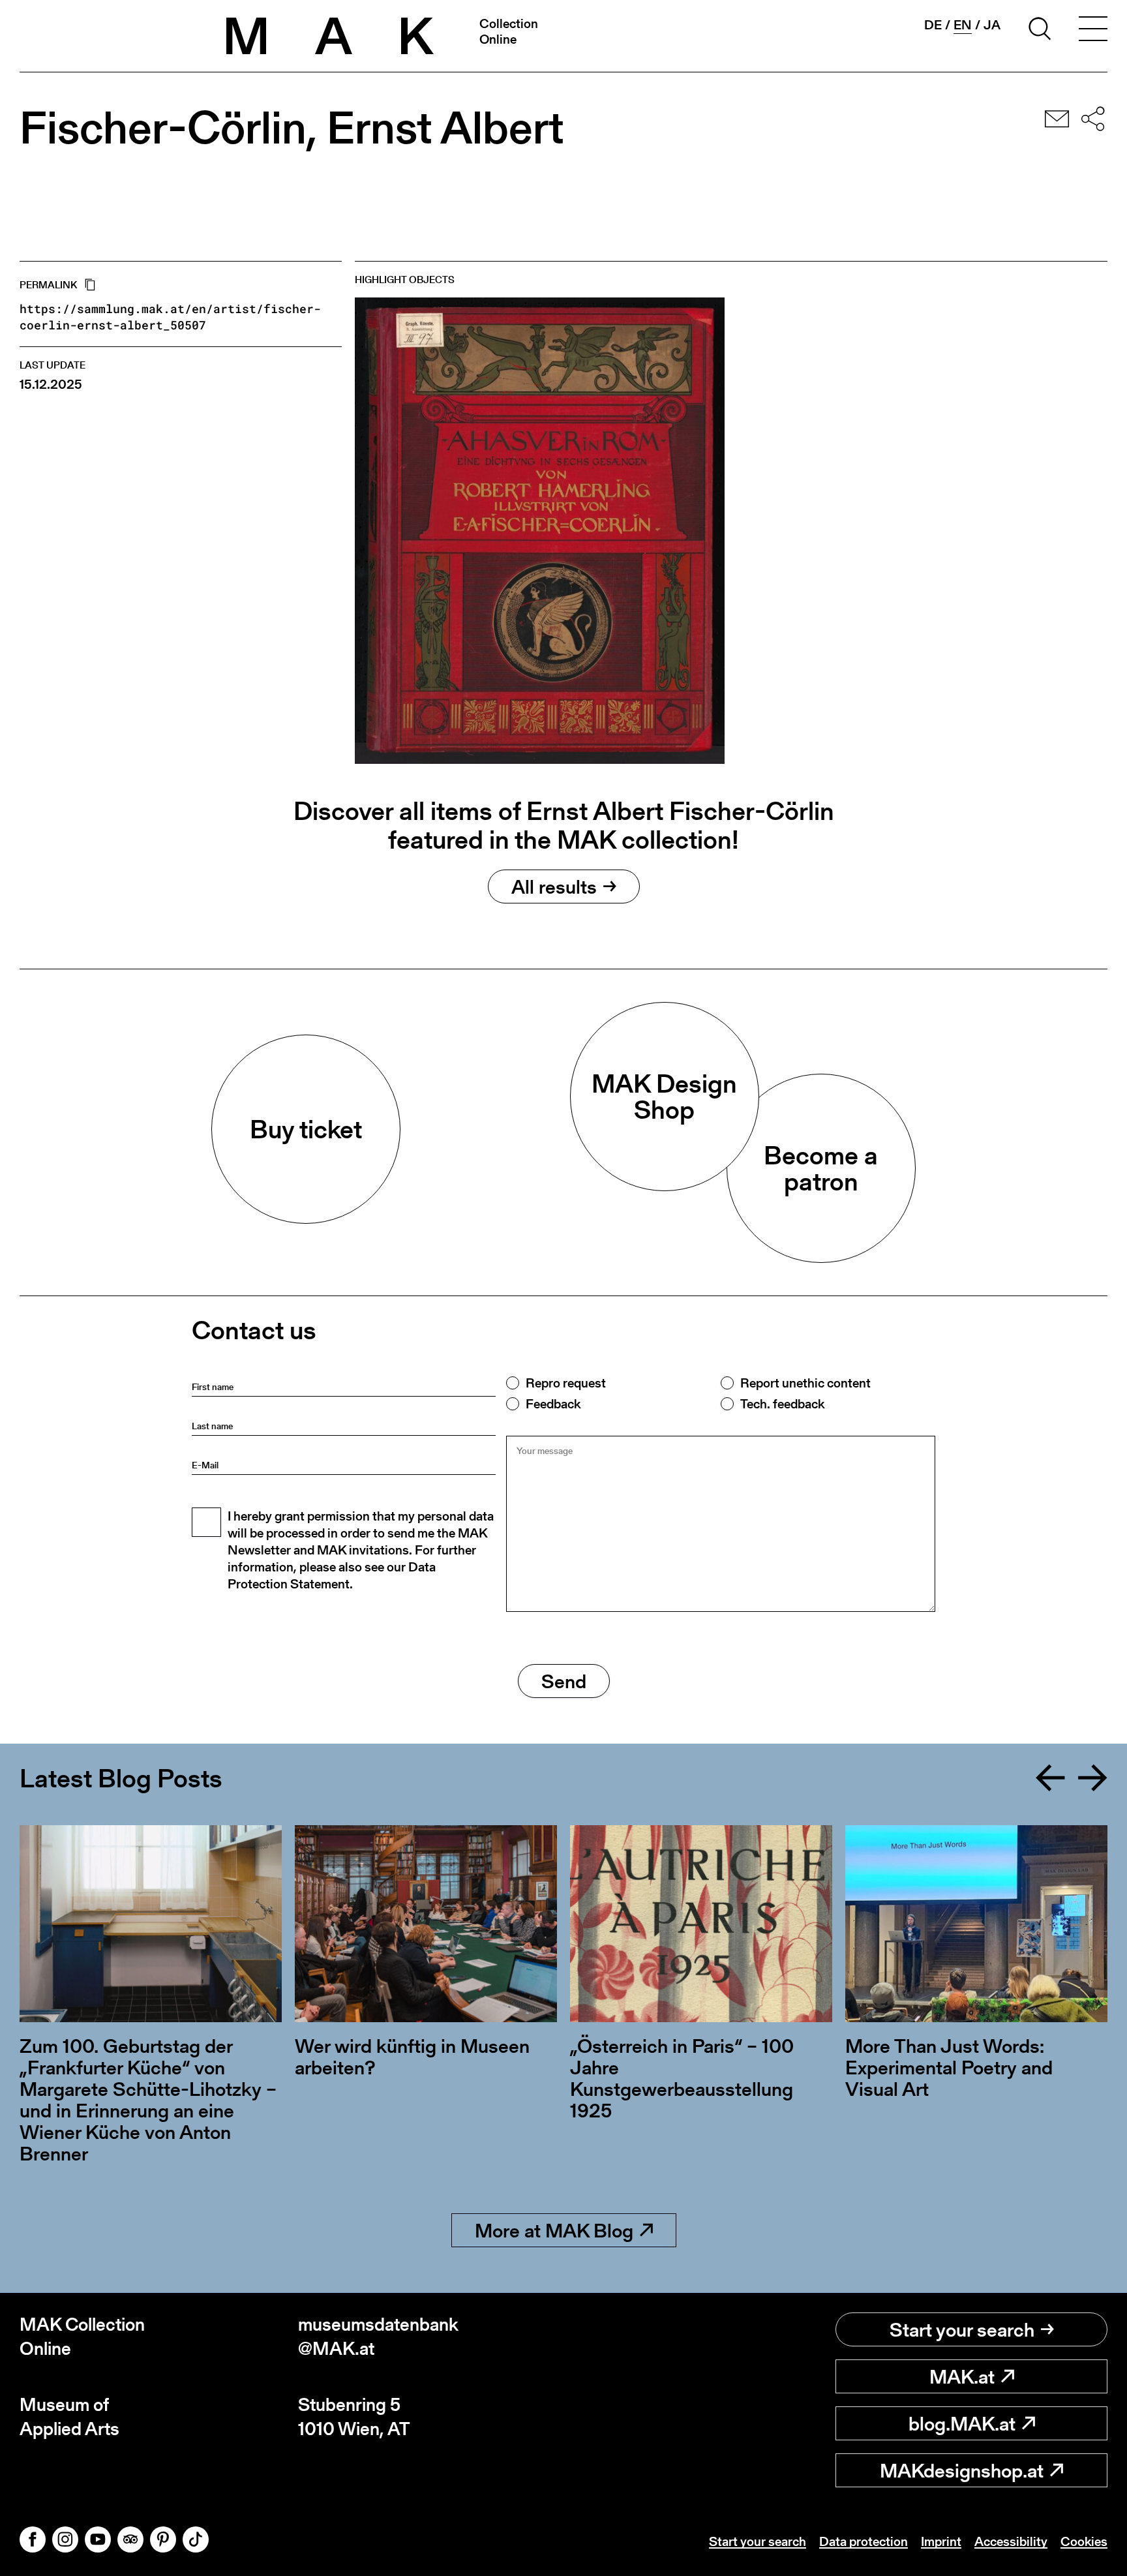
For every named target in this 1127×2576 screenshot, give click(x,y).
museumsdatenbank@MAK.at (378, 2336)
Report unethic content (805, 1383)
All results (554, 886)
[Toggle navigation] (1093, 31)
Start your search (962, 2329)
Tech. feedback (782, 1404)
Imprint (941, 2541)
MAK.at (962, 2376)
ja (992, 25)
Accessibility (1011, 2541)
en (963, 25)
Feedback (553, 1404)
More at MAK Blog (554, 2230)
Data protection (864, 2541)
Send (564, 1681)
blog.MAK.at (962, 2423)
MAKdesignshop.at (962, 2470)
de (933, 25)
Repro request (566, 1383)
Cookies (1084, 2541)
